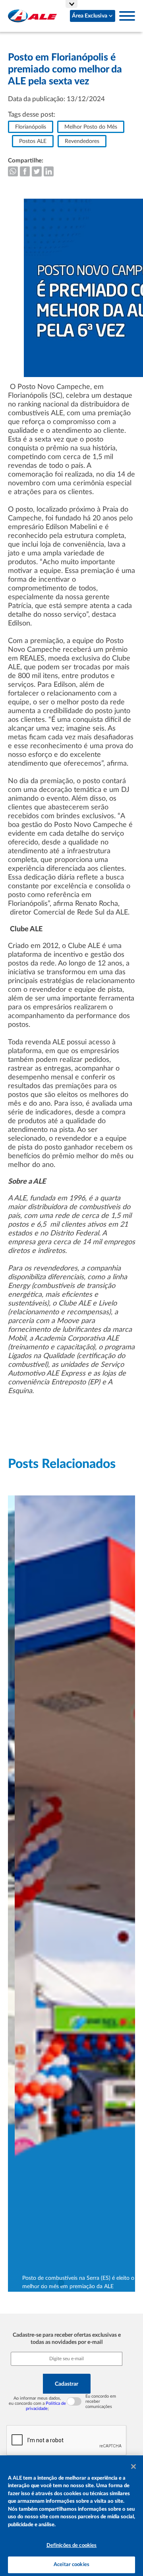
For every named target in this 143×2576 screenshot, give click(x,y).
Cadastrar (67, 2384)
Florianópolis (31, 127)
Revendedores (82, 141)
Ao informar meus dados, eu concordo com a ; (37, 2403)
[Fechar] (133, 2467)
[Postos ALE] (32, 16)
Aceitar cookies (71, 2565)
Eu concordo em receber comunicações (101, 2401)
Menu (127, 16)
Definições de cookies (72, 2546)
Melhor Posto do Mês (91, 127)
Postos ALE (33, 141)
